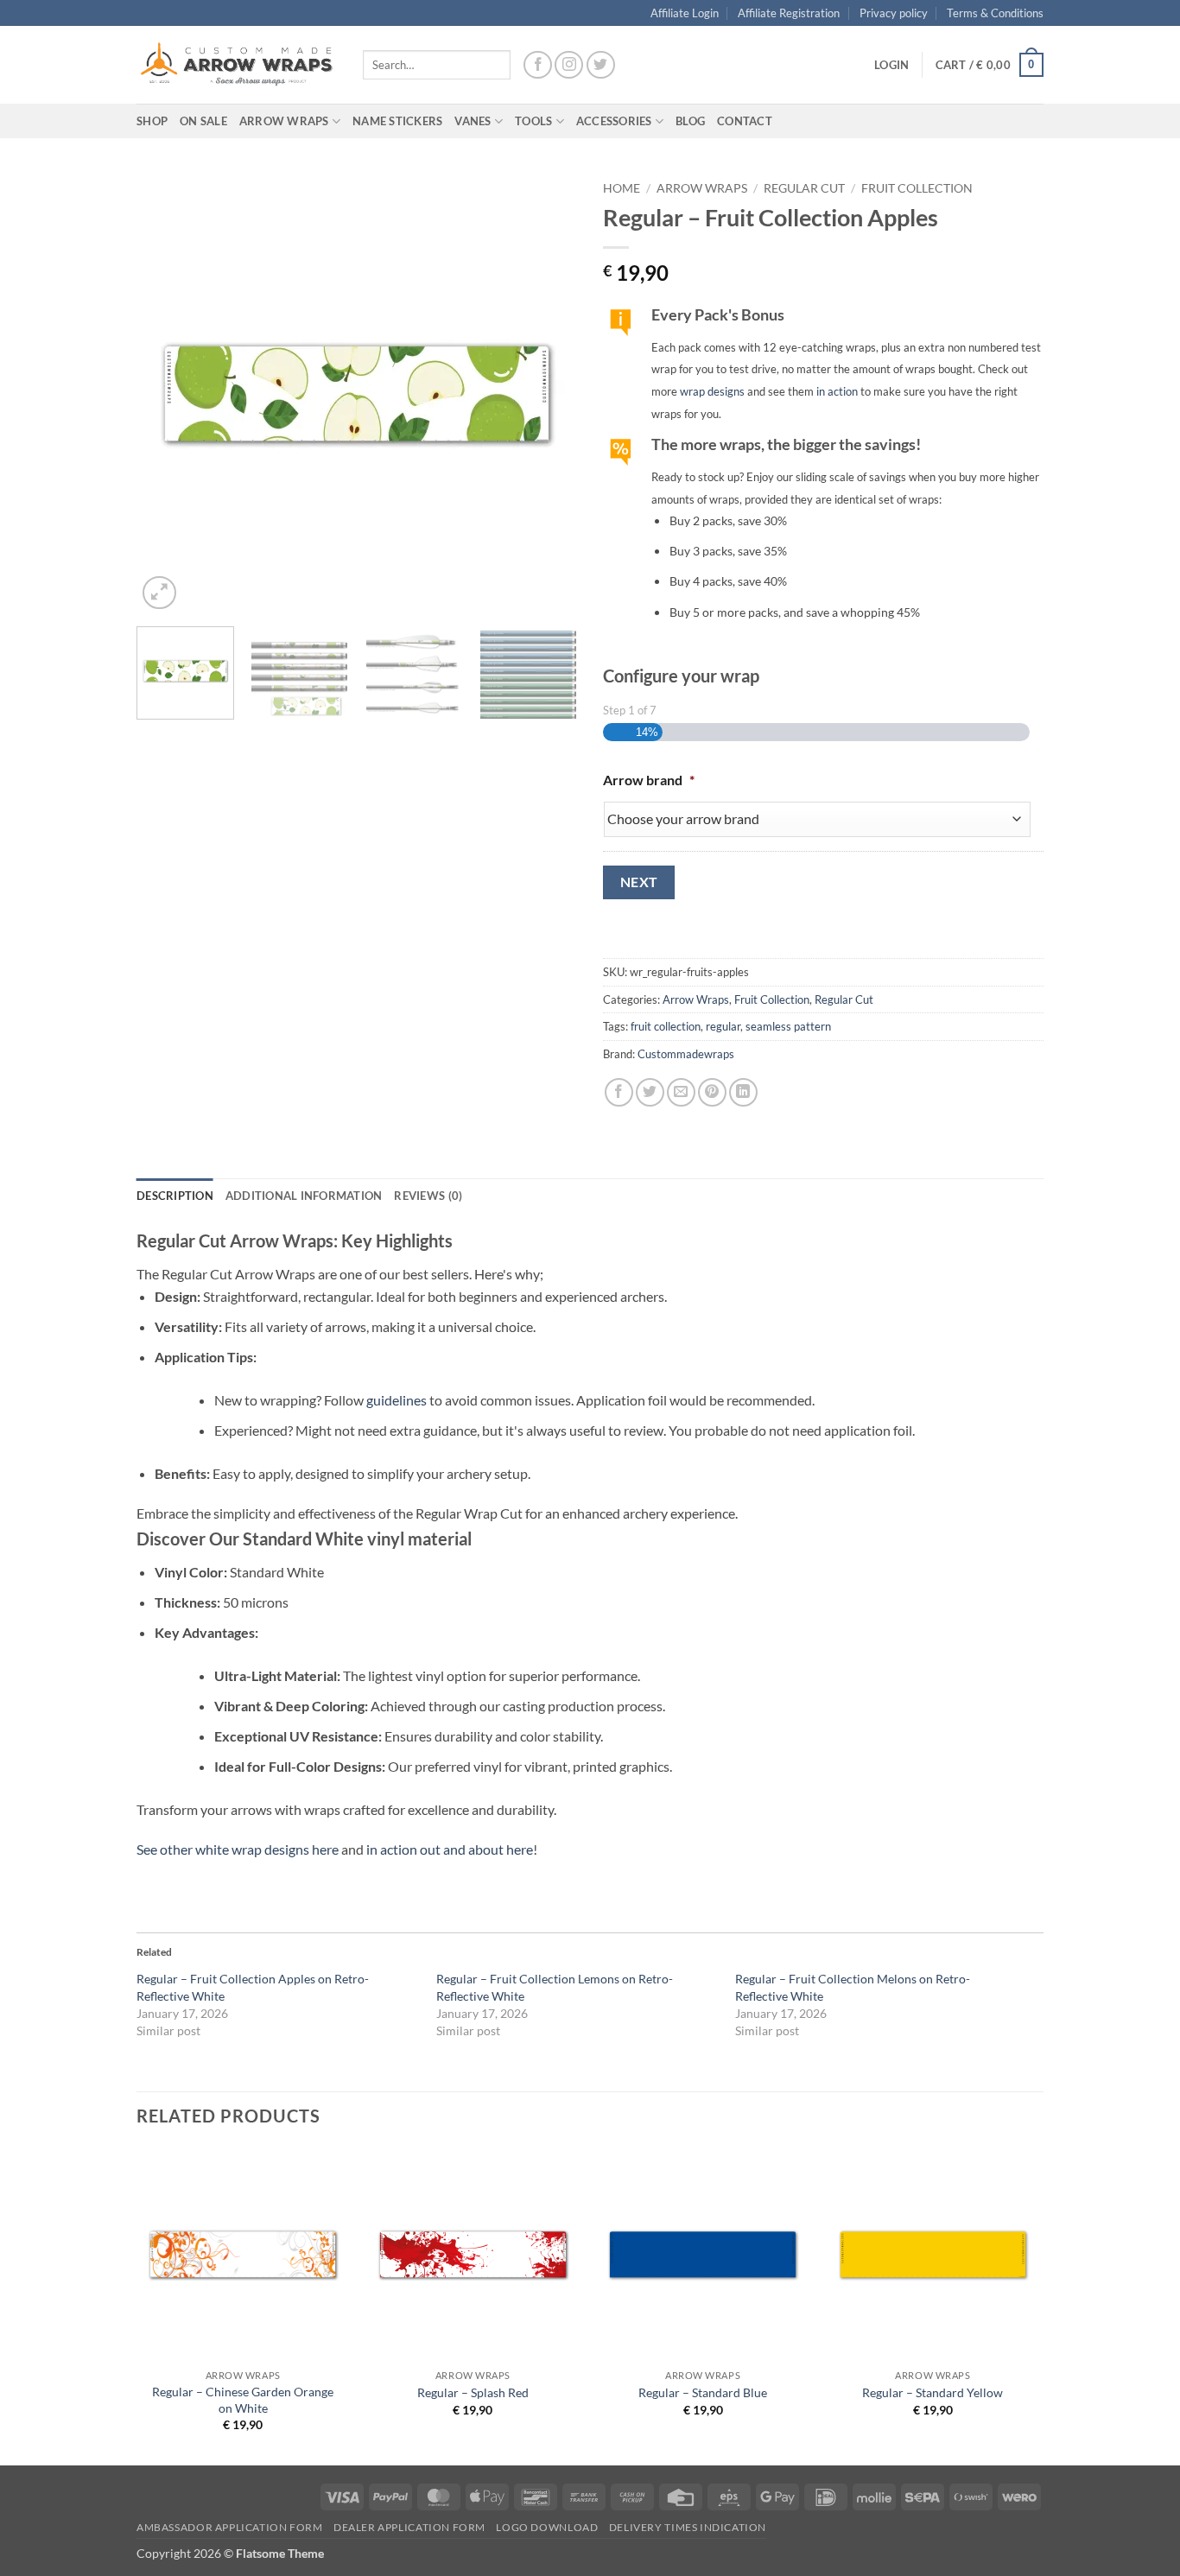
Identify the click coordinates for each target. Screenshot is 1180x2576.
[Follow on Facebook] (538, 65)
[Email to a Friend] (681, 1092)
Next (639, 882)
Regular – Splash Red (473, 2392)
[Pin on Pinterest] (712, 1092)
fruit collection (666, 1026)
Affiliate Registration (789, 13)
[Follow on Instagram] (569, 65)
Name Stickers (397, 121)
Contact (745, 121)
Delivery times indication (688, 2527)
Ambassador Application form (230, 2527)
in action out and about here (450, 1849)
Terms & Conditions (995, 13)
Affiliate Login (685, 13)
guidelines (397, 1400)
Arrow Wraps (702, 188)
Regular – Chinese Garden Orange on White (243, 2400)
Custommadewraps (686, 1054)
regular (723, 1026)
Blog (690, 121)
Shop (152, 121)
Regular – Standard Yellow (933, 2392)
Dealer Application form (409, 2527)
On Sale (203, 121)
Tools (533, 121)
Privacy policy (894, 13)
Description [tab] (175, 1196)
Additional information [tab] (304, 1196)
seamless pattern (788, 1026)
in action (837, 391)
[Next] (547, 393)
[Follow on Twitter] (601, 65)
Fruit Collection (917, 188)
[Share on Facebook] (619, 1092)
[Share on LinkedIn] (743, 1092)
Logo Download (547, 2527)
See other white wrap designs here (238, 1849)
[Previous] (167, 393)
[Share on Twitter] (650, 1092)
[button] (891, 65)
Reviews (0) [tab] (428, 1196)
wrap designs (712, 391)
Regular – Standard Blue (703, 2392)
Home (622, 188)
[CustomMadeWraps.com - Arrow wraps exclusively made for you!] (237, 65)
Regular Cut (804, 188)
